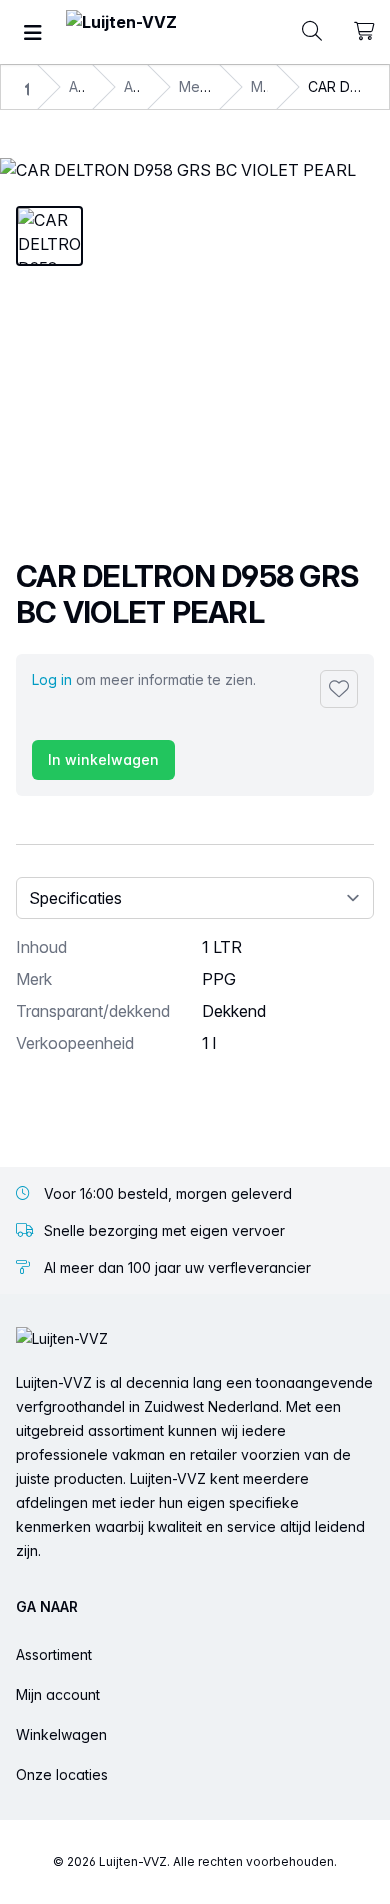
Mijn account (58, 1694)
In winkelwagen (103, 759)
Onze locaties (62, 1774)
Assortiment (54, 1654)
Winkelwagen (61, 1734)
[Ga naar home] (121, 32)
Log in (52, 679)
